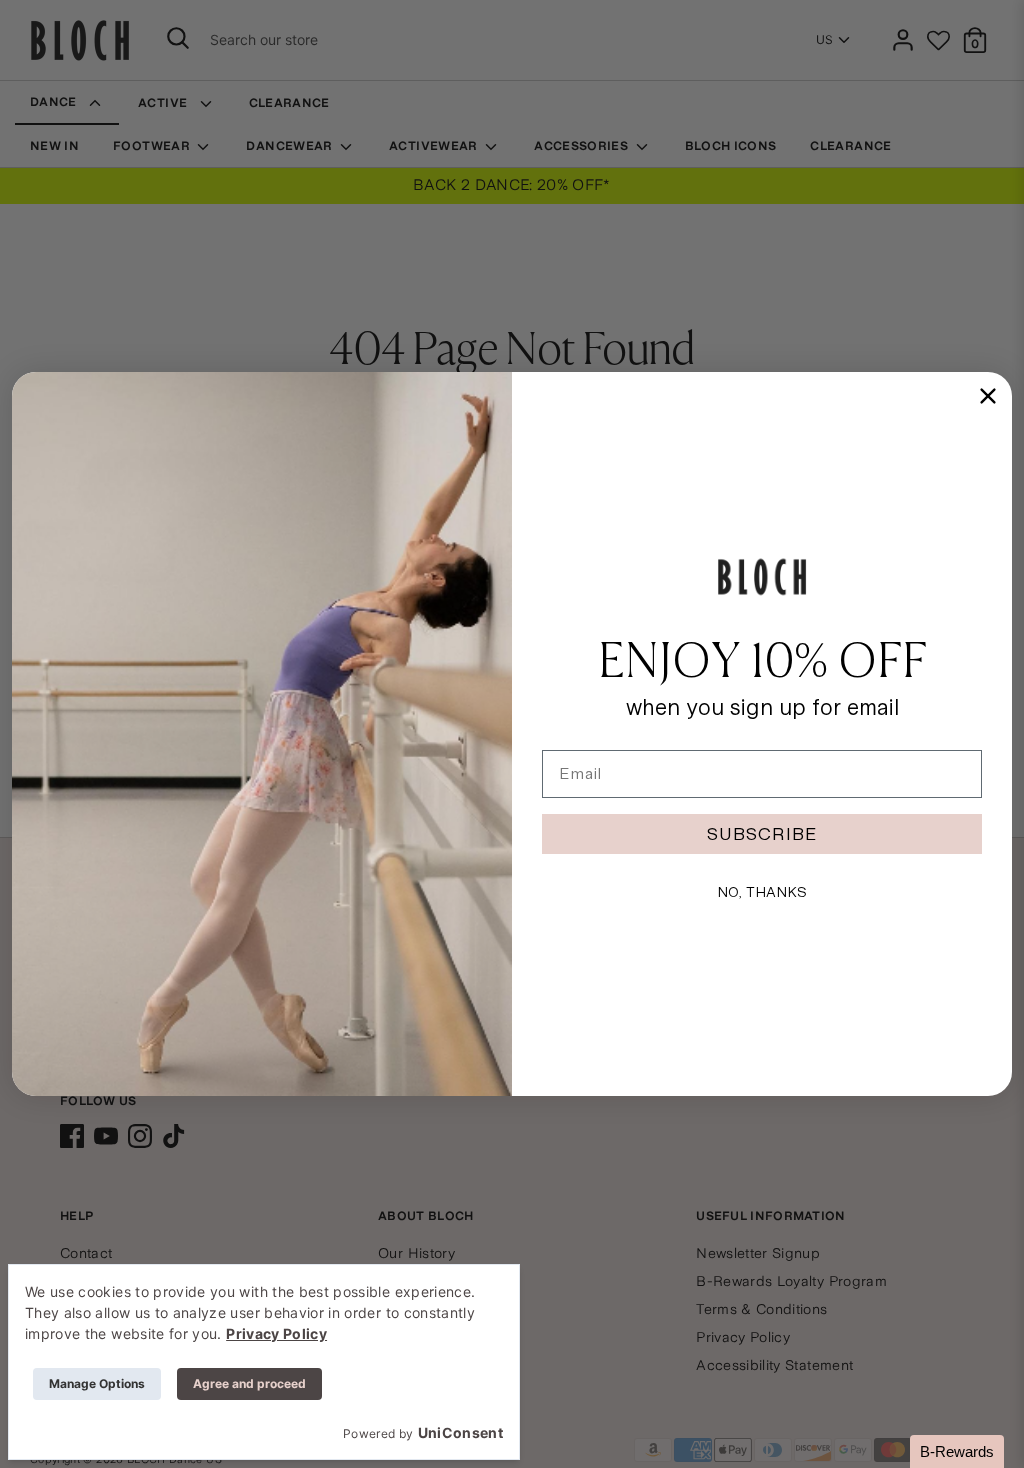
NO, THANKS (762, 892)
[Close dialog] (988, 396)
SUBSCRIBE (762, 833)
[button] (957, 1451)
